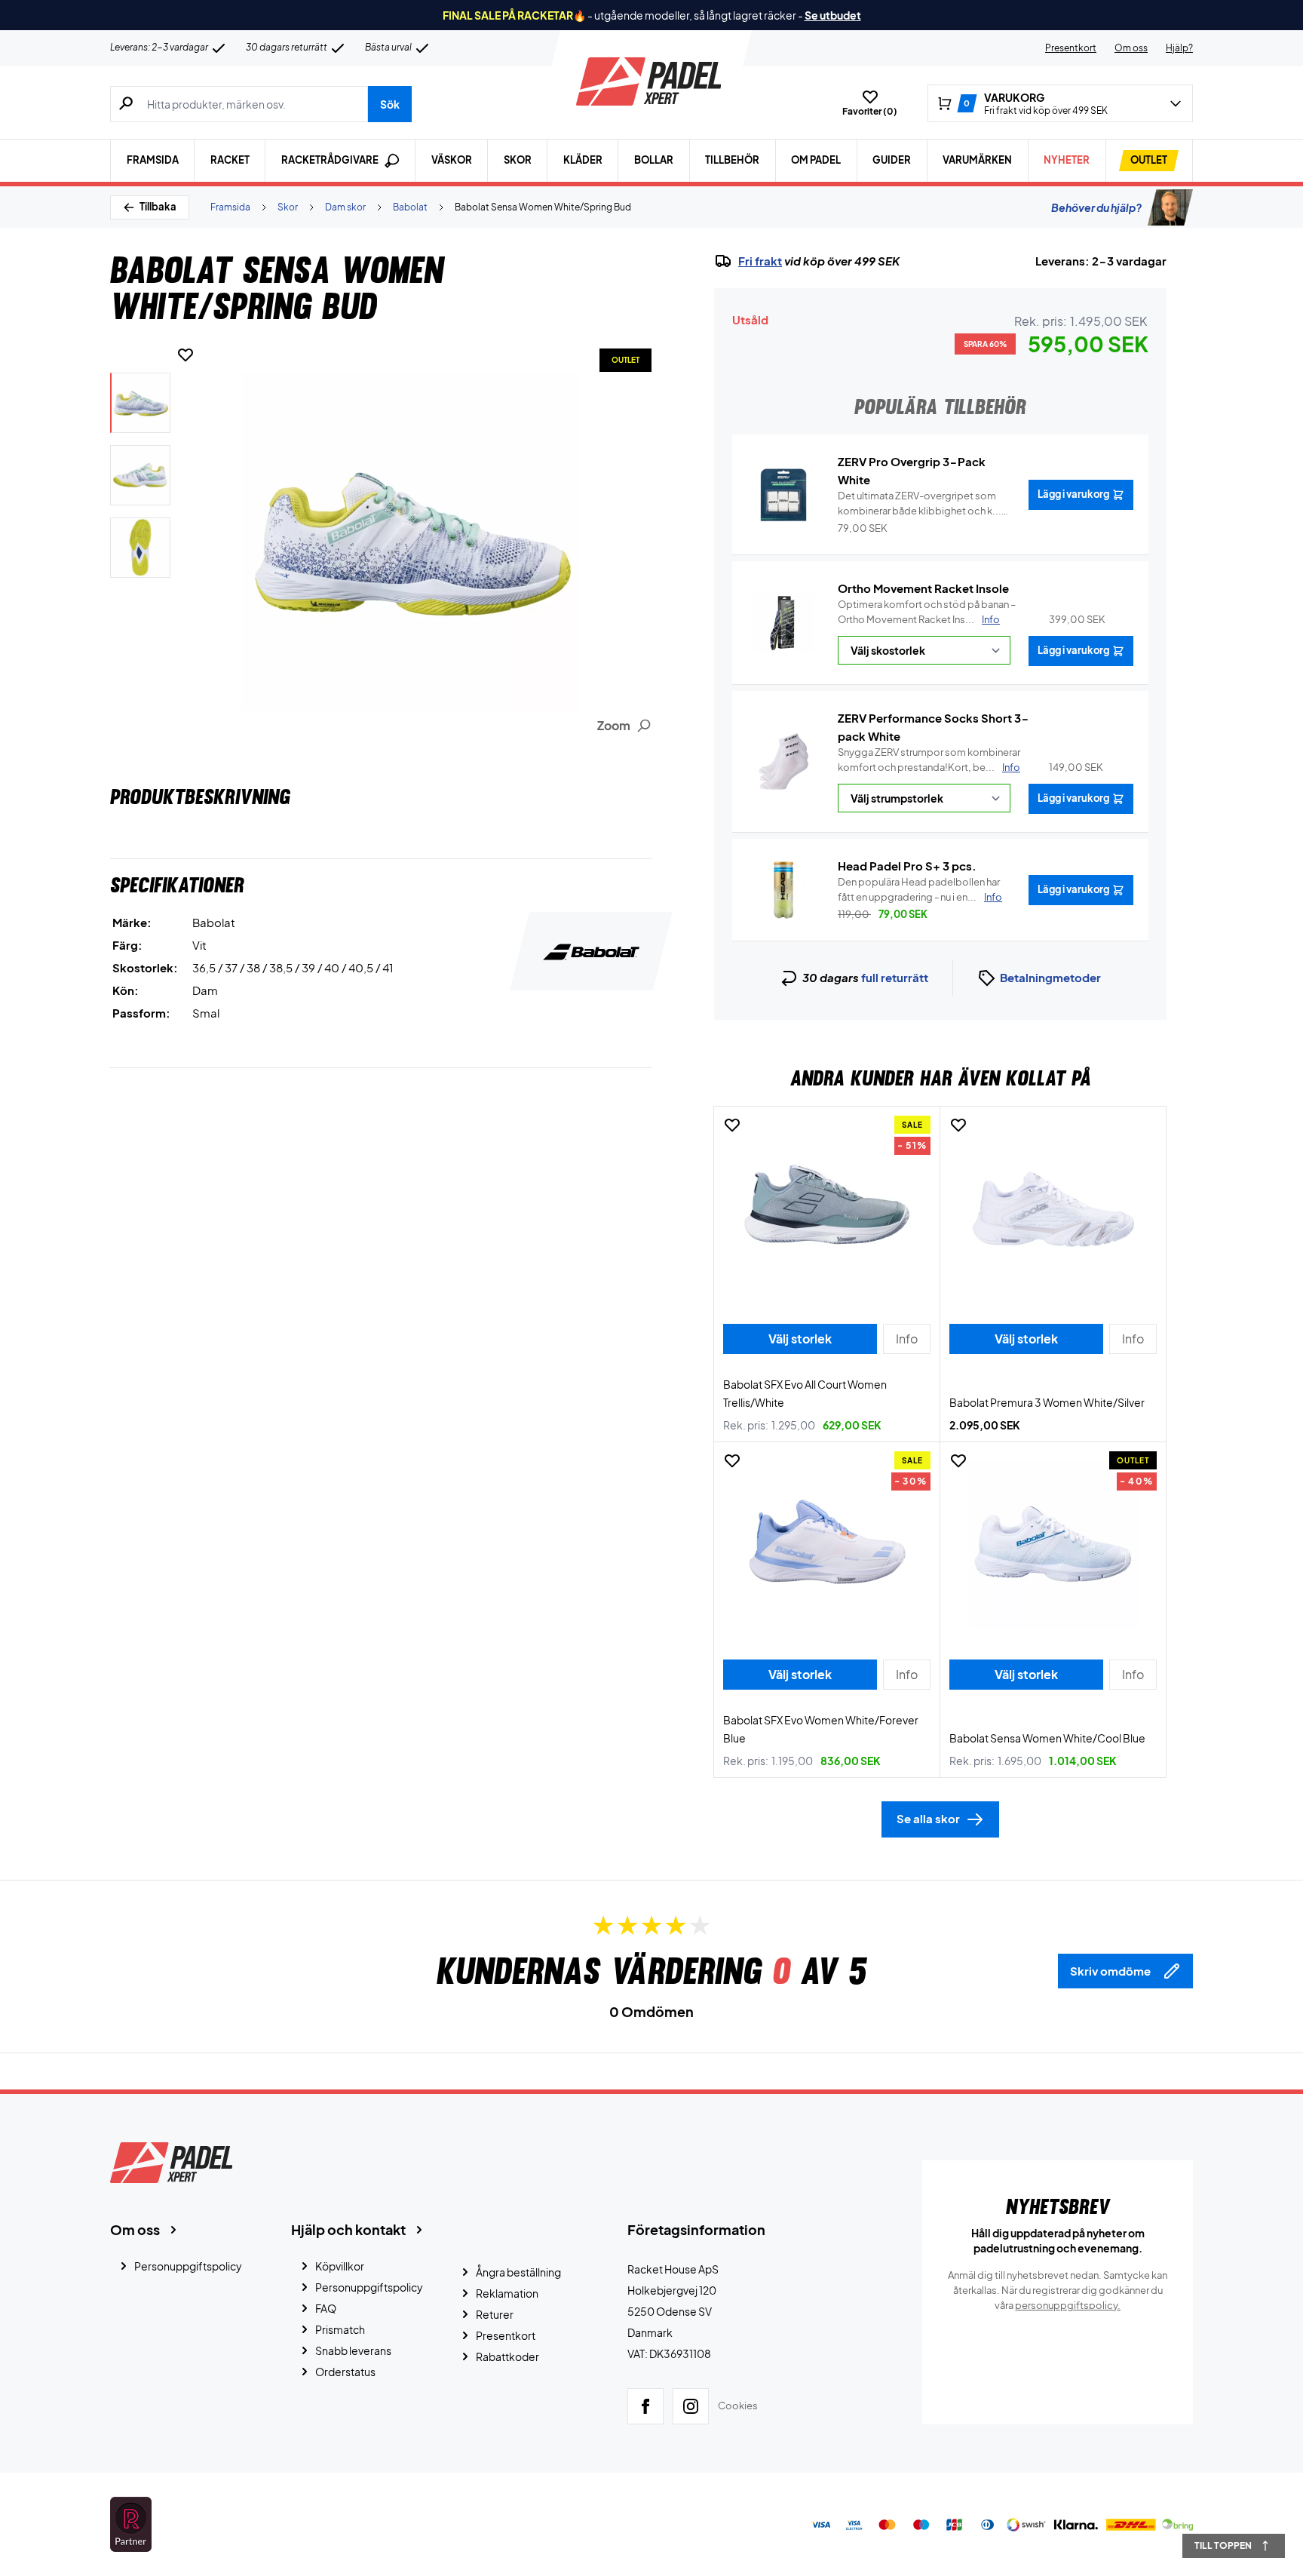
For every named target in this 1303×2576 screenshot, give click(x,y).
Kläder (583, 160)
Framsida (153, 160)
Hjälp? (1179, 48)
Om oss (1131, 48)
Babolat (410, 207)
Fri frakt (760, 261)
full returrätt (895, 977)
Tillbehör (732, 160)
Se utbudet (833, 15)
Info (991, 619)
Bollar (654, 160)
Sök (390, 104)
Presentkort (1071, 48)
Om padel (816, 160)
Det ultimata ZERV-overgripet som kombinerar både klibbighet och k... (920, 504)
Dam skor (345, 207)
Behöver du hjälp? (1096, 207)
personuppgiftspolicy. (1068, 2305)
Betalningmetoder (1050, 977)
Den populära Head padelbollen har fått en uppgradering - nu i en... (920, 889)
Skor (518, 160)
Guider (892, 160)
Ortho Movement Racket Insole (923, 588)
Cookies (738, 2406)
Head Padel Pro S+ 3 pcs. (907, 866)
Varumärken (977, 160)
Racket (230, 160)
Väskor (452, 160)
